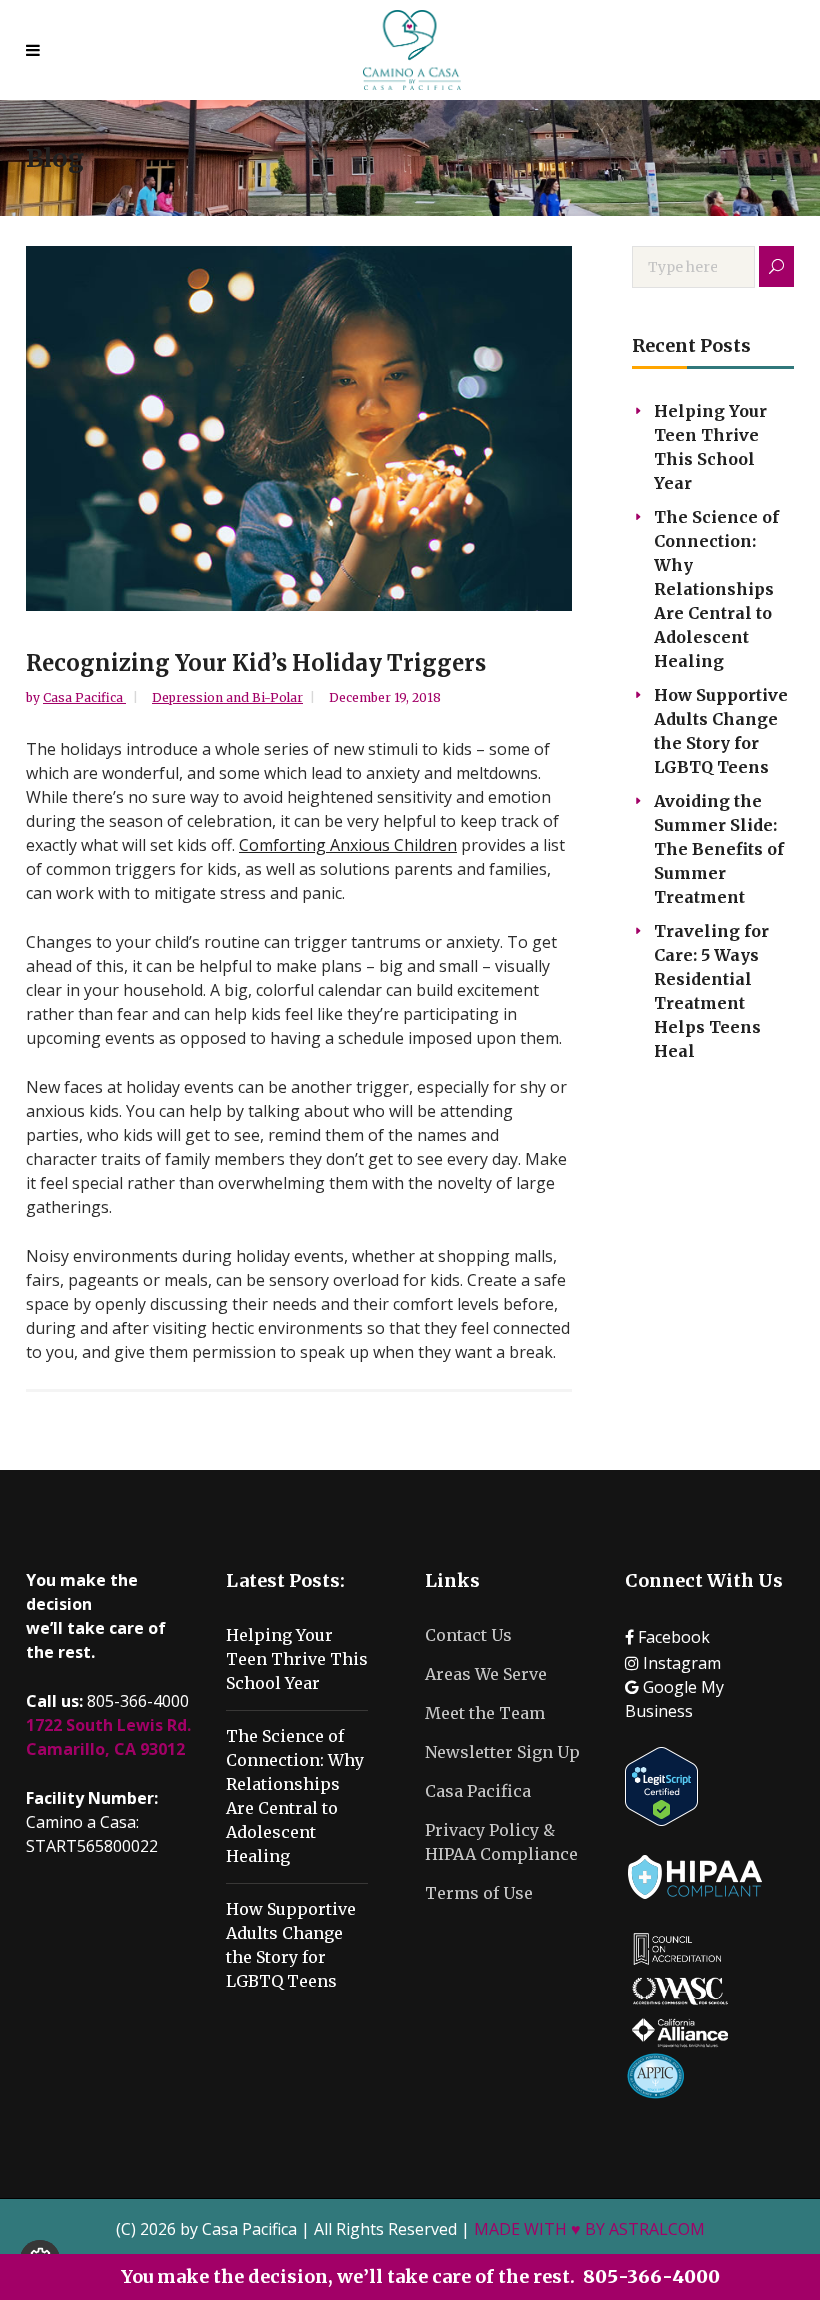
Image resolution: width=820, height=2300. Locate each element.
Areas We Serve (486, 1674)
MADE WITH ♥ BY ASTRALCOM (589, 2229)
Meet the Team (485, 1713)
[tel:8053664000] (38, 50)
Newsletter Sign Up (502, 1752)
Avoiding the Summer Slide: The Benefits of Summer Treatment (719, 849)
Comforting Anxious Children (348, 845)
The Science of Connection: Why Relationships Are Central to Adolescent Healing (716, 589)
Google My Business (674, 1699)
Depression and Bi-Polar (227, 697)
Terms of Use (479, 1893)
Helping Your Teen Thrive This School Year (297, 1659)
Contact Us (468, 1635)
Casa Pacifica (84, 697)
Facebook (672, 1637)
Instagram (680, 1663)
